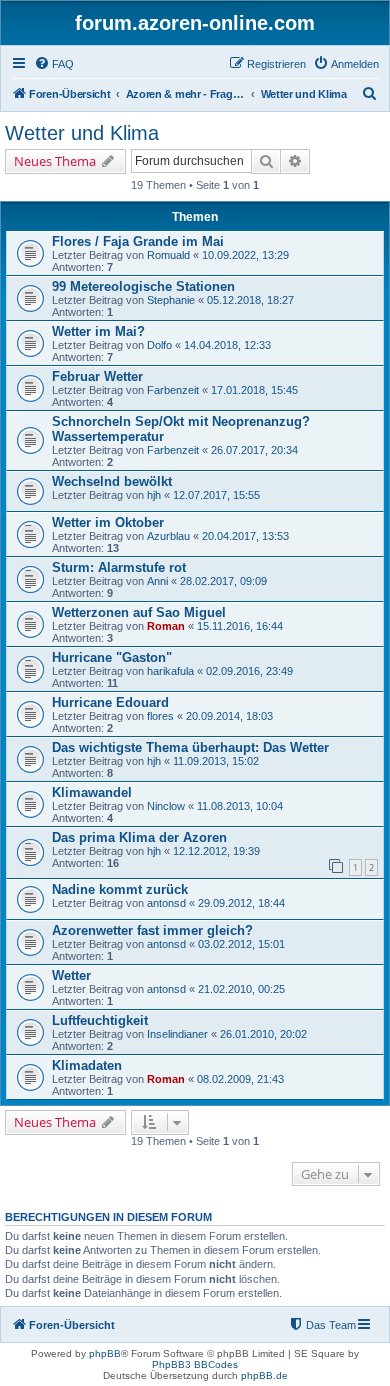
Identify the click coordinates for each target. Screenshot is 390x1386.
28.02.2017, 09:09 (223, 581)
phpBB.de (264, 1375)
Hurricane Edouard (110, 702)
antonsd (166, 903)
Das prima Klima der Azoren (139, 837)
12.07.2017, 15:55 (216, 495)
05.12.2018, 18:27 (250, 300)
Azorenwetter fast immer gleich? (152, 930)
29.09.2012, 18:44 (241, 903)
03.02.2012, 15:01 (241, 944)
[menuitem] (54, 64)
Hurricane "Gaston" (112, 657)
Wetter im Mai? (98, 331)
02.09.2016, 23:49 (249, 671)
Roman (166, 626)
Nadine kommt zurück (120, 889)
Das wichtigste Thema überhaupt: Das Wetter (190, 747)
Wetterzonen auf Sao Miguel (139, 612)
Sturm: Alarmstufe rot (119, 567)
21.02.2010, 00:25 (241, 989)
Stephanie (171, 300)
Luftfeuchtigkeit (100, 1020)
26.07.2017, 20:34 (254, 450)
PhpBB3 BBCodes (195, 1364)
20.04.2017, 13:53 (245, 536)
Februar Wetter (97, 376)
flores (160, 716)
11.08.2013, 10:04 (240, 806)
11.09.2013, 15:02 (216, 761)
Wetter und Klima (82, 133)
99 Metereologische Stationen (143, 286)
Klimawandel (92, 792)
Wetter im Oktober (108, 522)
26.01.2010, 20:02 (263, 1034)
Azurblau (168, 536)
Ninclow (166, 806)
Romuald (168, 255)
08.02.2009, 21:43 (240, 1079)
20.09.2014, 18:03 (229, 716)
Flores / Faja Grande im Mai (138, 241)
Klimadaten (87, 1065)
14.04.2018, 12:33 (227, 345)
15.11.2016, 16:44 (240, 626)
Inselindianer (177, 1034)
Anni (157, 581)
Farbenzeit (173, 390)
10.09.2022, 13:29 (245, 255)
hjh (154, 495)
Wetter (71, 975)
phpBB (105, 1353)
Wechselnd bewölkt (112, 481)
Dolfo (159, 345)
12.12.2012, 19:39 (216, 851)
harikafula (170, 671)
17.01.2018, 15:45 (254, 390)
